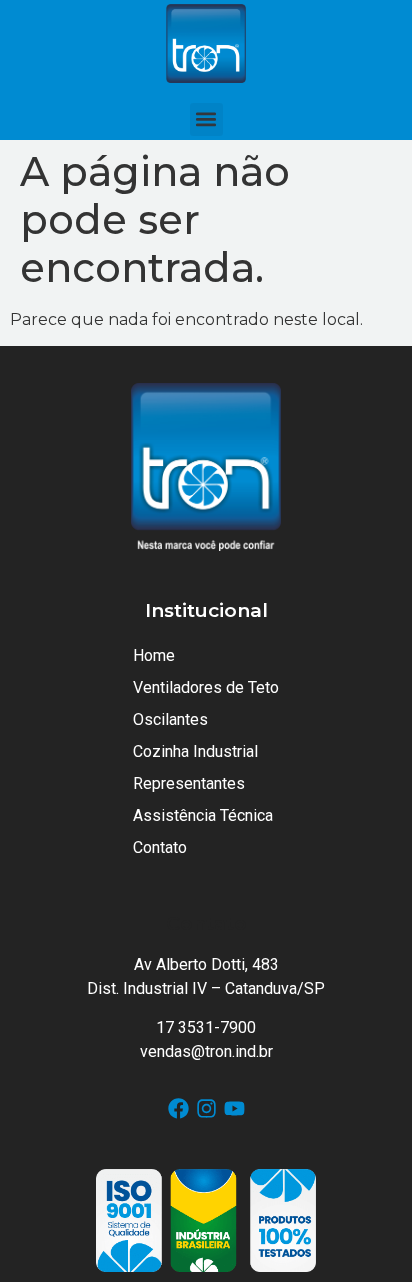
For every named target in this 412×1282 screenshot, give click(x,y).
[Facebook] (178, 1108)
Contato (160, 847)
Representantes (189, 783)
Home (154, 655)
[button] (206, 119)
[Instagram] (206, 1108)
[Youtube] (234, 1108)
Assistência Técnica (203, 815)
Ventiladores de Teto (206, 687)
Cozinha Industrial (195, 751)
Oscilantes (170, 719)
